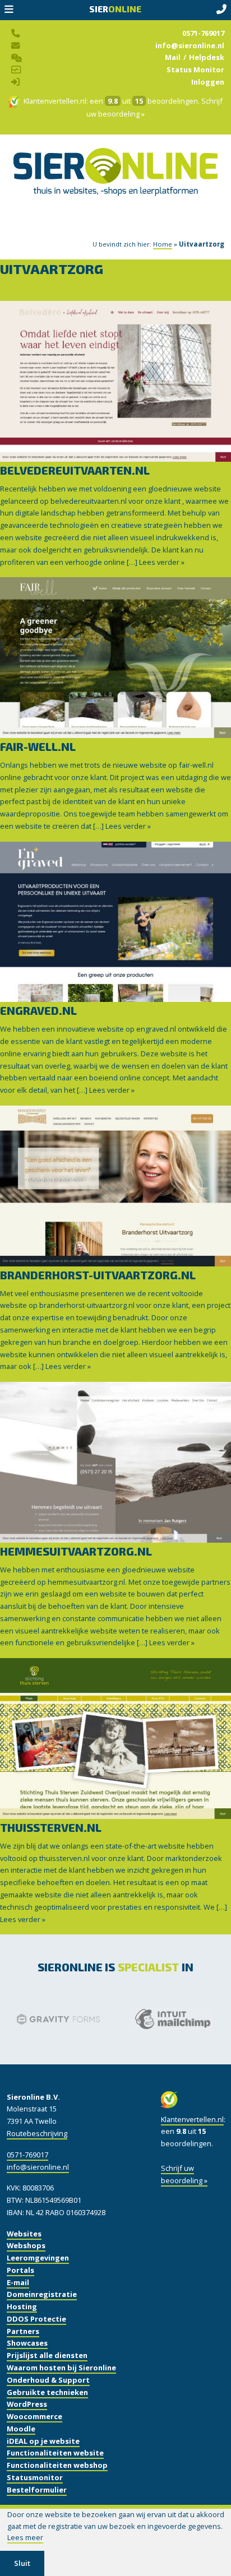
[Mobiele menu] (9, 10)
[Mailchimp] (145, 2019)
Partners (23, 2331)
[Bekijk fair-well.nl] (115, 657)
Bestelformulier (37, 2490)
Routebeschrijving (37, 2133)
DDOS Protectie (36, 2319)
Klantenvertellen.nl (55, 101)
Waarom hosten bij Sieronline (61, 2368)
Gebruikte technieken (47, 2392)
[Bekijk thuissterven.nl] (115, 1738)
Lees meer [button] (25, 2537)
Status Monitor (195, 69)
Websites (24, 2234)
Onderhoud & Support (48, 2380)
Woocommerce (34, 2416)
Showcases (27, 2343)
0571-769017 (203, 33)
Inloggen (208, 82)
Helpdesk (207, 57)
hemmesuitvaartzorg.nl (76, 1551)
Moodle (21, 2429)
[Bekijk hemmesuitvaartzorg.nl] (115, 1462)
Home (163, 244)
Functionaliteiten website (55, 2453)
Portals (20, 2270)
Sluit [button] (22, 2563)
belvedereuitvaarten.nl (75, 470)
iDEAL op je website (43, 2441)
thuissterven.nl (51, 1827)
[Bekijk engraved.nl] (115, 921)
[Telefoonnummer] (221, 10)
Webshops (26, 2245)
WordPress (27, 2404)
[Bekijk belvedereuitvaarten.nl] (115, 381)
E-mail (18, 2282)
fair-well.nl (38, 746)
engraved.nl (38, 1010)
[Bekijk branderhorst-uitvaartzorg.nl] (115, 1186)
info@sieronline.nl (190, 45)
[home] (115, 185)
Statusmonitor (35, 2477)
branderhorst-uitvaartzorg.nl (98, 1275)
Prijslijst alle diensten (47, 2355)
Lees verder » (162, 562)
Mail (173, 57)
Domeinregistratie (42, 2294)
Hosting (22, 2306)
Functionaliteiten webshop (57, 2465)
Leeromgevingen (38, 2258)
